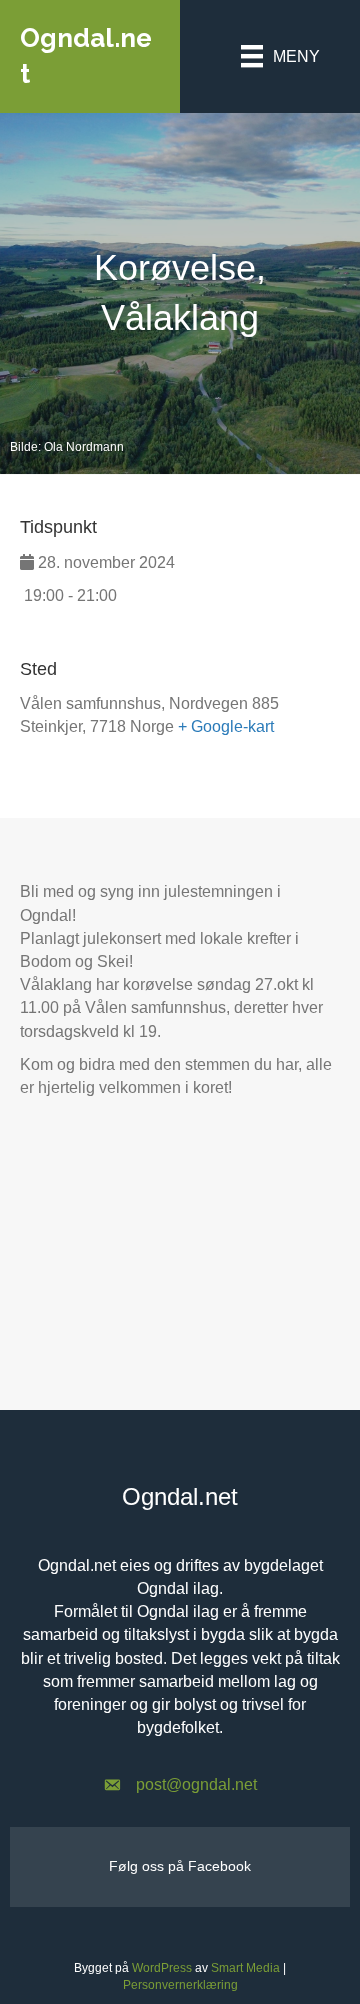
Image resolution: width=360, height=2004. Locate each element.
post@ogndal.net (196, 1784)
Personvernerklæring (180, 1985)
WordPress (162, 1968)
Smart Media (245, 1968)
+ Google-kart (226, 726)
